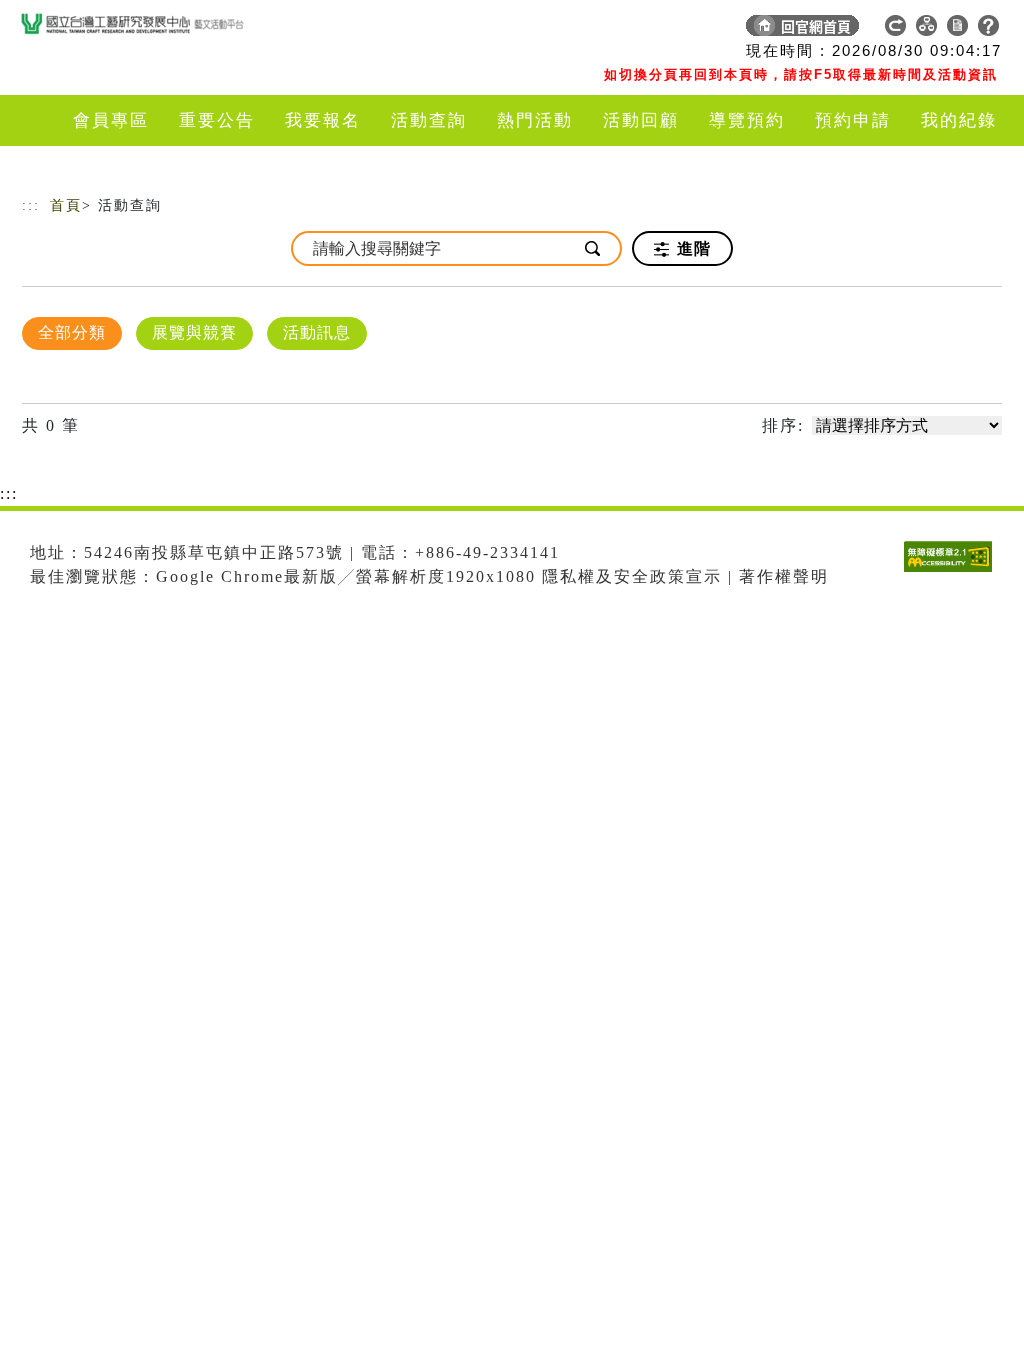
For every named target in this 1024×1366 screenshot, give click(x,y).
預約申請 (853, 120)
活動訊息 (317, 332)
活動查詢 (429, 120)
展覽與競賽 (194, 332)
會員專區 (111, 120)
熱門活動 (535, 120)
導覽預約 (747, 120)
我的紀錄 (959, 120)
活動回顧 (641, 120)
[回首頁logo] (162, 30)
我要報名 (323, 120)
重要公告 (217, 120)
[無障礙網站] (953, 571)
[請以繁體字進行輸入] (594, 248)
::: (31, 205)
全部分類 (72, 332)
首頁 (66, 205)
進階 (691, 248)
